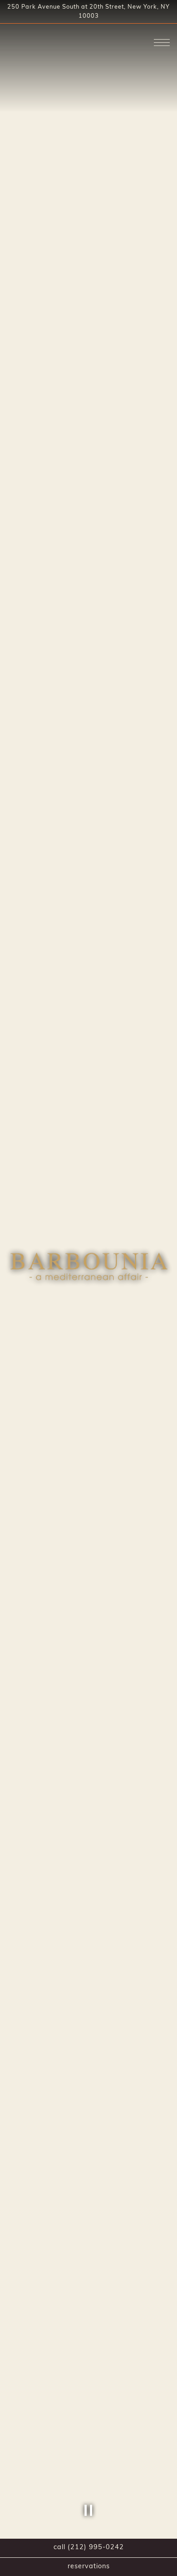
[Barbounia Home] (39, 40)
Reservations (89, 2567)
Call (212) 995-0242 (89, 2548)
